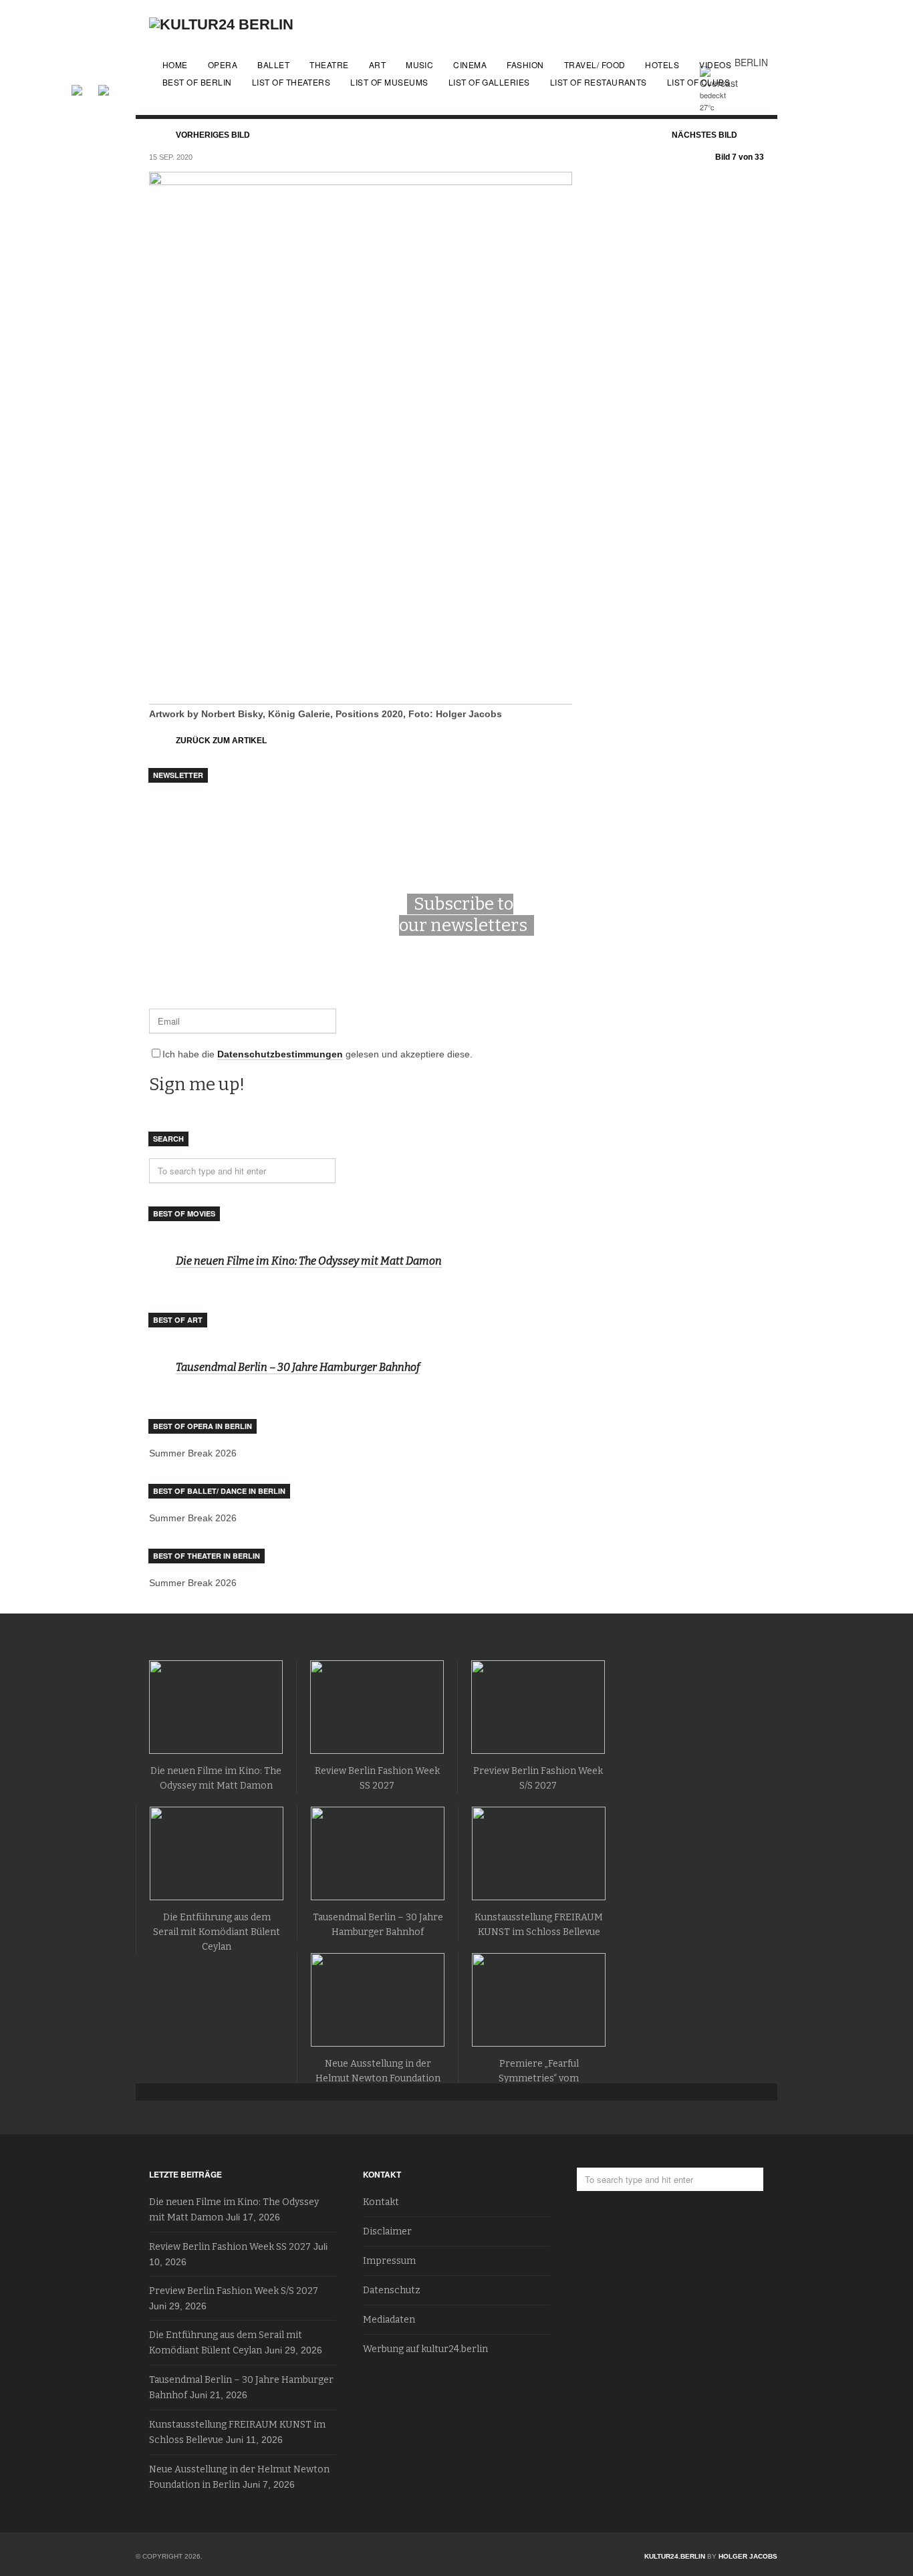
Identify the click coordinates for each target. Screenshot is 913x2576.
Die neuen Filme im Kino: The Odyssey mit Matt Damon (309, 1261)
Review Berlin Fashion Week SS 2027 (230, 2247)
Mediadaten (389, 2320)
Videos (715, 65)
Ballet (273, 65)
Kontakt (381, 2202)
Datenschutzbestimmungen (280, 1054)
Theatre (329, 65)
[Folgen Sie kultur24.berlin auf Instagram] (104, 88)
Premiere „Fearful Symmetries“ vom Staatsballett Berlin (539, 2078)
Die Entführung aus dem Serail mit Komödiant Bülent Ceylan (217, 1932)
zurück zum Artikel (221, 741)
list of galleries (489, 82)
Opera (223, 65)
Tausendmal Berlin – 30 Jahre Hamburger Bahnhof (298, 1367)
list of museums (389, 82)
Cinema (470, 65)
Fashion (525, 65)
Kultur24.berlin (675, 2556)
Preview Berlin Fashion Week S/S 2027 (234, 2291)
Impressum (389, 2261)
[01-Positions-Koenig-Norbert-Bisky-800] (361, 699)
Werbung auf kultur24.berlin (425, 2349)
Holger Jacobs (748, 2556)
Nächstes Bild (704, 135)
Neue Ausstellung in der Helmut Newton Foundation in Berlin (378, 2078)
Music (419, 65)
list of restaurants (599, 82)
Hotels (662, 65)
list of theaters (291, 82)
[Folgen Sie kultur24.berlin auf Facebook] (84, 88)
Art (377, 65)
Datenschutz (392, 2290)
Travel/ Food (595, 65)
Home (175, 65)
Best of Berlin (197, 82)
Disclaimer (387, 2231)
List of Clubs (698, 82)
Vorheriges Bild (213, 135)
